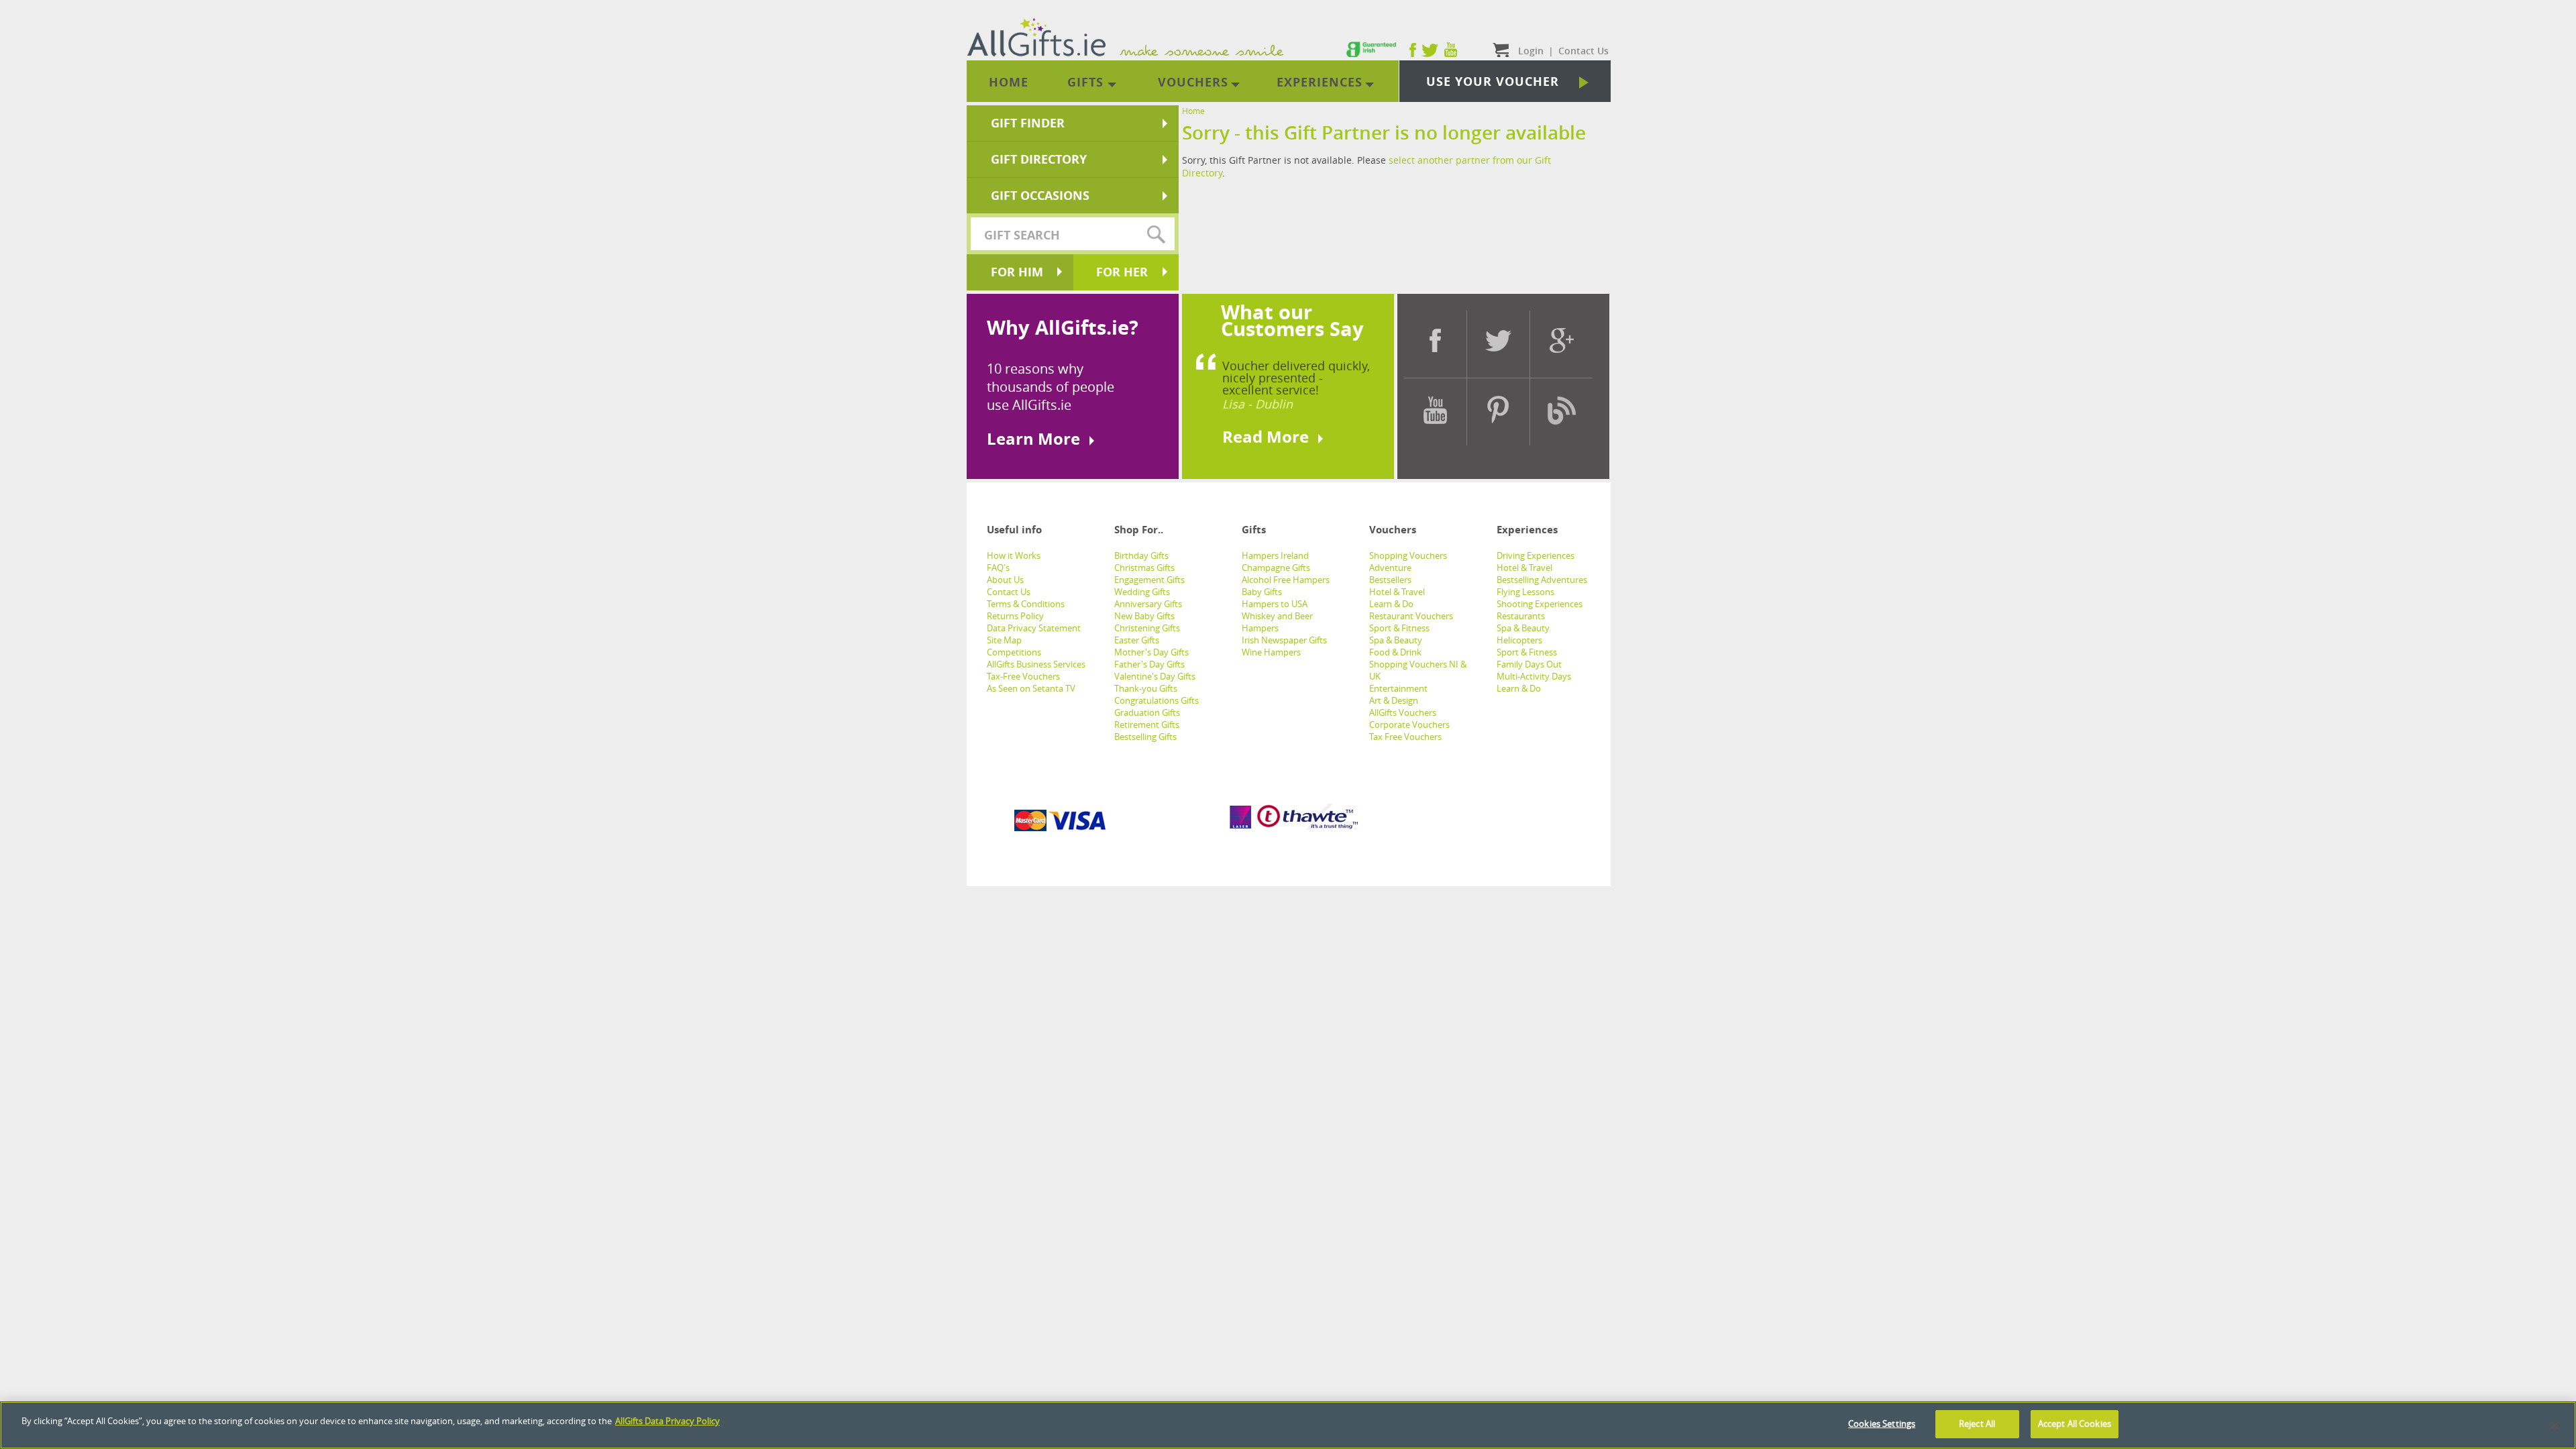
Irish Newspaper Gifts (1284, 640)
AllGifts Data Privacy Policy (667, 1421)
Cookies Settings (1882, 1424)
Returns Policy (1015, 616)
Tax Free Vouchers (1405, 737)
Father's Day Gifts (1149, 664)
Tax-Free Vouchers (1023, 676)
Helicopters (1519, 640)
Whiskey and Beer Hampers (1277, 622)
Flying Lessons (1525, 592)
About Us (1005, 580)
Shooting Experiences (1540, 604)
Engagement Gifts (1149, 580)
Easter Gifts (1137, 640)
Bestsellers (1390, 580)
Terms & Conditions (1026, 604)
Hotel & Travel (1397, 592)
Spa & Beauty (1396, 640)
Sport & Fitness (1399, 628)
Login (1531, 51)
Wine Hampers (1271, 652)
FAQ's (998, 568)
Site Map (1004, 640)
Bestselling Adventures (1542, 580)
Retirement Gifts (1147, 724)
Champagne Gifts (1276, 568)
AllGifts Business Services (1036, 664)
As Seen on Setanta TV (1031, 688)
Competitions (1014, 652)
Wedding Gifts (1142, 592)
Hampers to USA (1275, 604)
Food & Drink (1395, 652)
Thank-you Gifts (1146, 688)
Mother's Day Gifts (1151, 652)
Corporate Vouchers (1409, 724)
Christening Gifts (1147, 628)
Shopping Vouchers (1408, 555)
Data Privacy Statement (1034, 628)
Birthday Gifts (1141, 555)
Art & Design (1394, 700)
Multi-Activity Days (1534, 676)
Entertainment (1398, 688)
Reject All (1977, 1424)
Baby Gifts (1262, 592)
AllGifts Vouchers (1403, 712)
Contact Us (1009, 592)
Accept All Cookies (2075, 1424)
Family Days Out (1529, 664)
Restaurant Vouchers (1411, 616)
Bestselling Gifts (1145, 737)
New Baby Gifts (1144, 616)
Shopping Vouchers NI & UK (1418, 670)
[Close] (2555, 1426)
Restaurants (1521, 616)
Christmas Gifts (1144, 568)
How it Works (1014, 555)
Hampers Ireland (1275, 555)
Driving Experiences (1536, 555)
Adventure (1390, 568)
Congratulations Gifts (1157, 700)
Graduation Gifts (1147, 712)
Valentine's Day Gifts (1155, 676)
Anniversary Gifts (1148, 604)
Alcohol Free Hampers (1286, 580)
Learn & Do (1391, 604)
